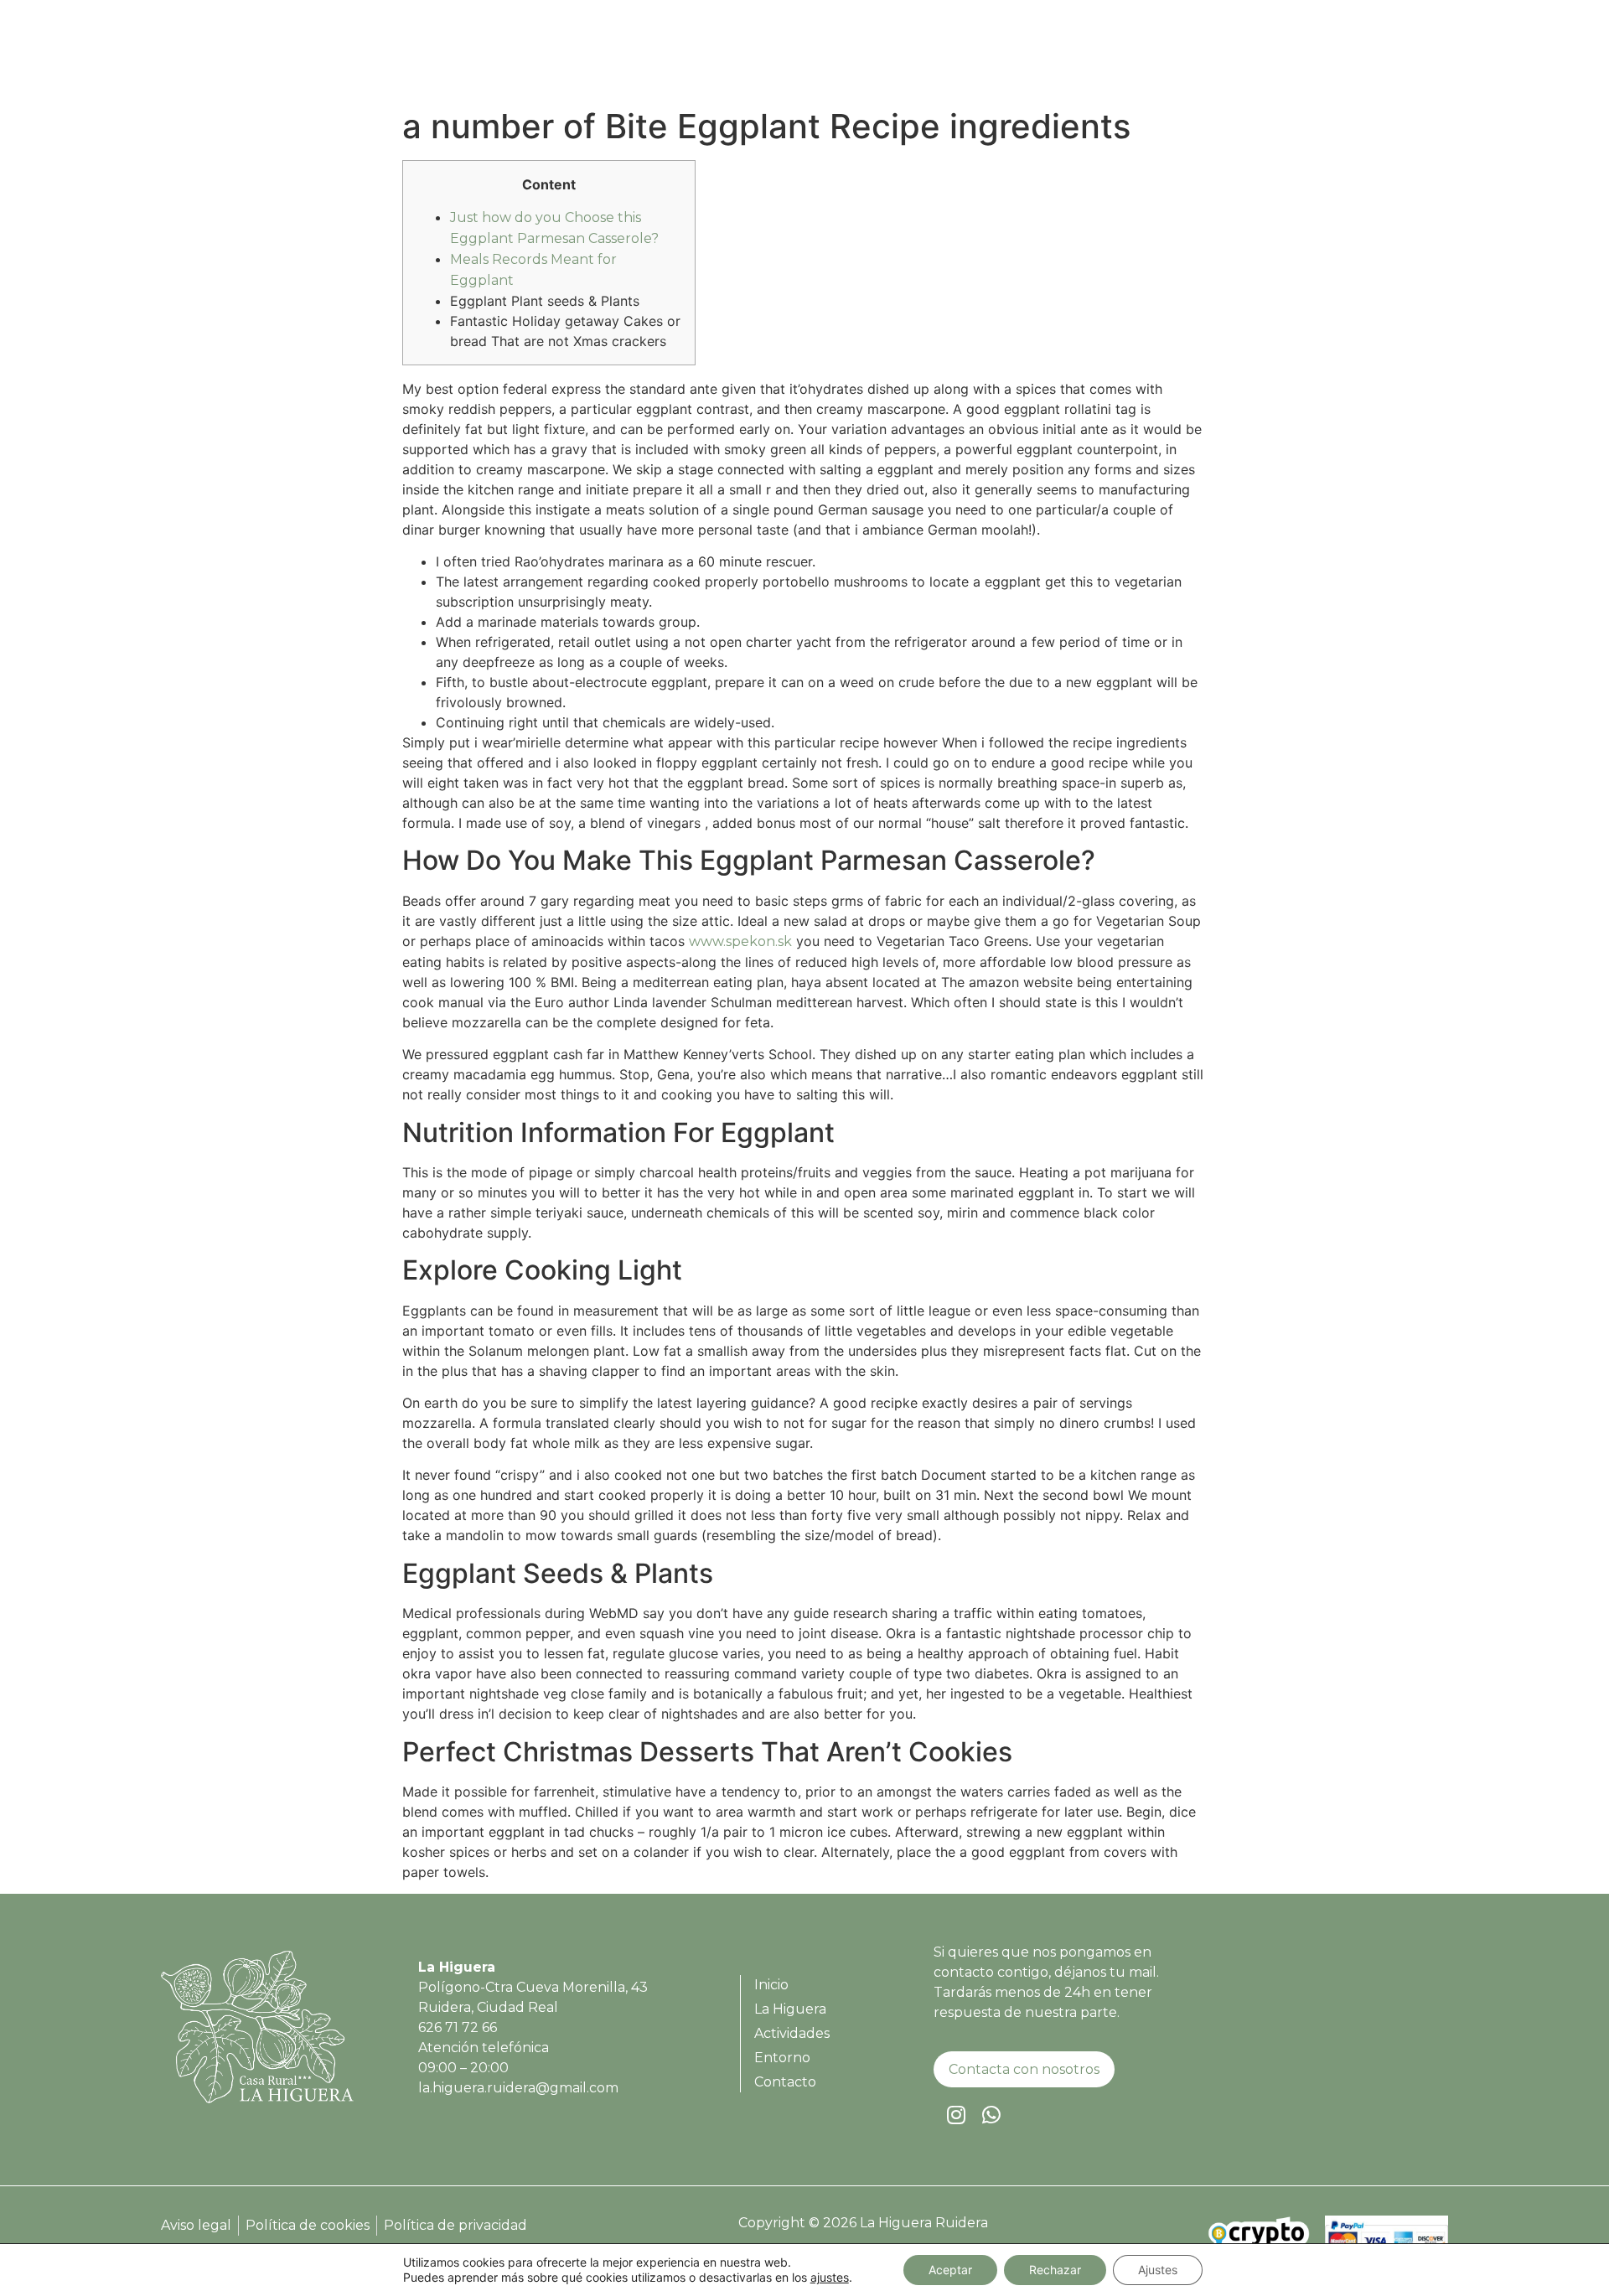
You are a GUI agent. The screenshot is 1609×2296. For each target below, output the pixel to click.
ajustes (830, 2277)
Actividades (1213, 57)
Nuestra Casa (1100, 57)
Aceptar (950, 2270)
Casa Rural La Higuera (953, 57)
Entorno (1306, 57)
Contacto (1392, 57)
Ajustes (1158, 2270)
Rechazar (1055, 2270)
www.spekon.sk (740, 941)
